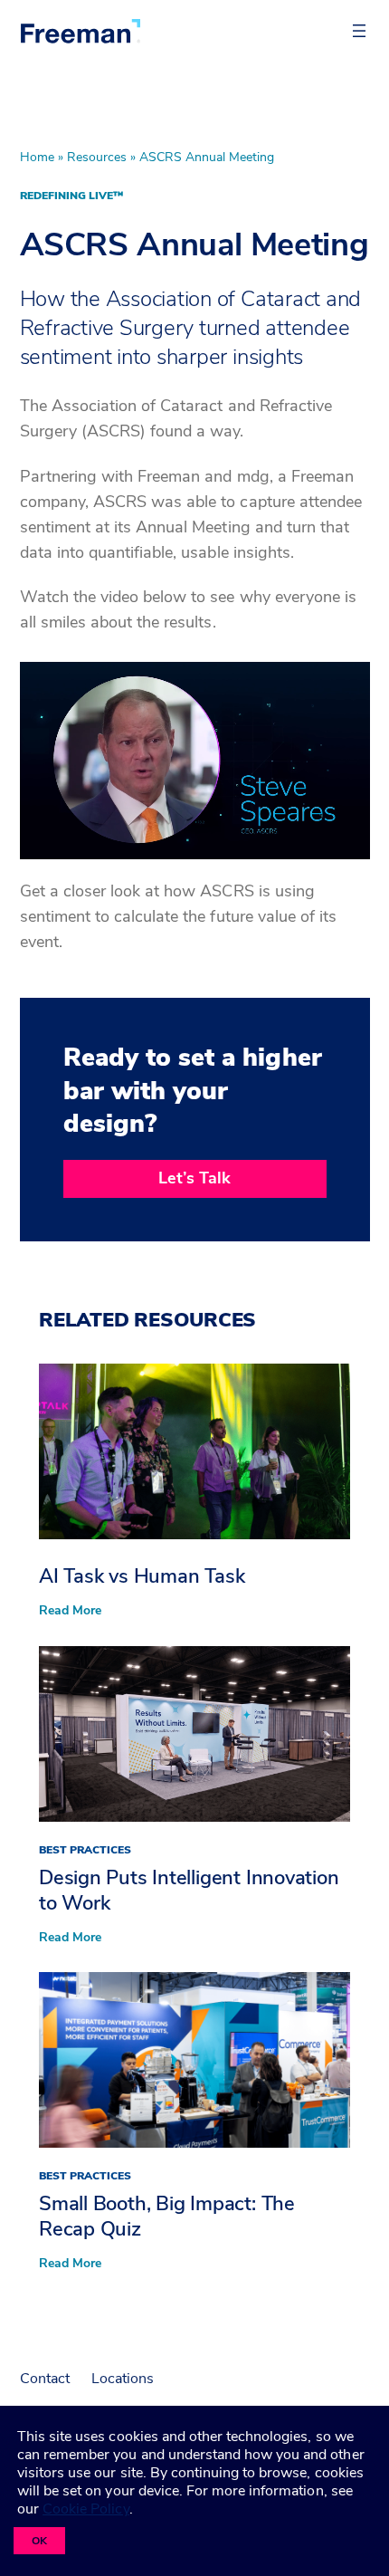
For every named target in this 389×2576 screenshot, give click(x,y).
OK (39, 2541)
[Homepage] (81, 31)
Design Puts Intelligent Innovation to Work (189, 1891)
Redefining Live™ (71, 196)
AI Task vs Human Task (142, 1576)
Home (37, 157)
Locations (123, 2379)
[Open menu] (359, 31)
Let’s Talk (194, 1178)
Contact (45, 2379)
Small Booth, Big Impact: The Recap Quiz (167, 2217)
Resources (97, 157)
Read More (70, 1611)
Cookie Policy (85, 2509)
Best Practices (85, 1850)
